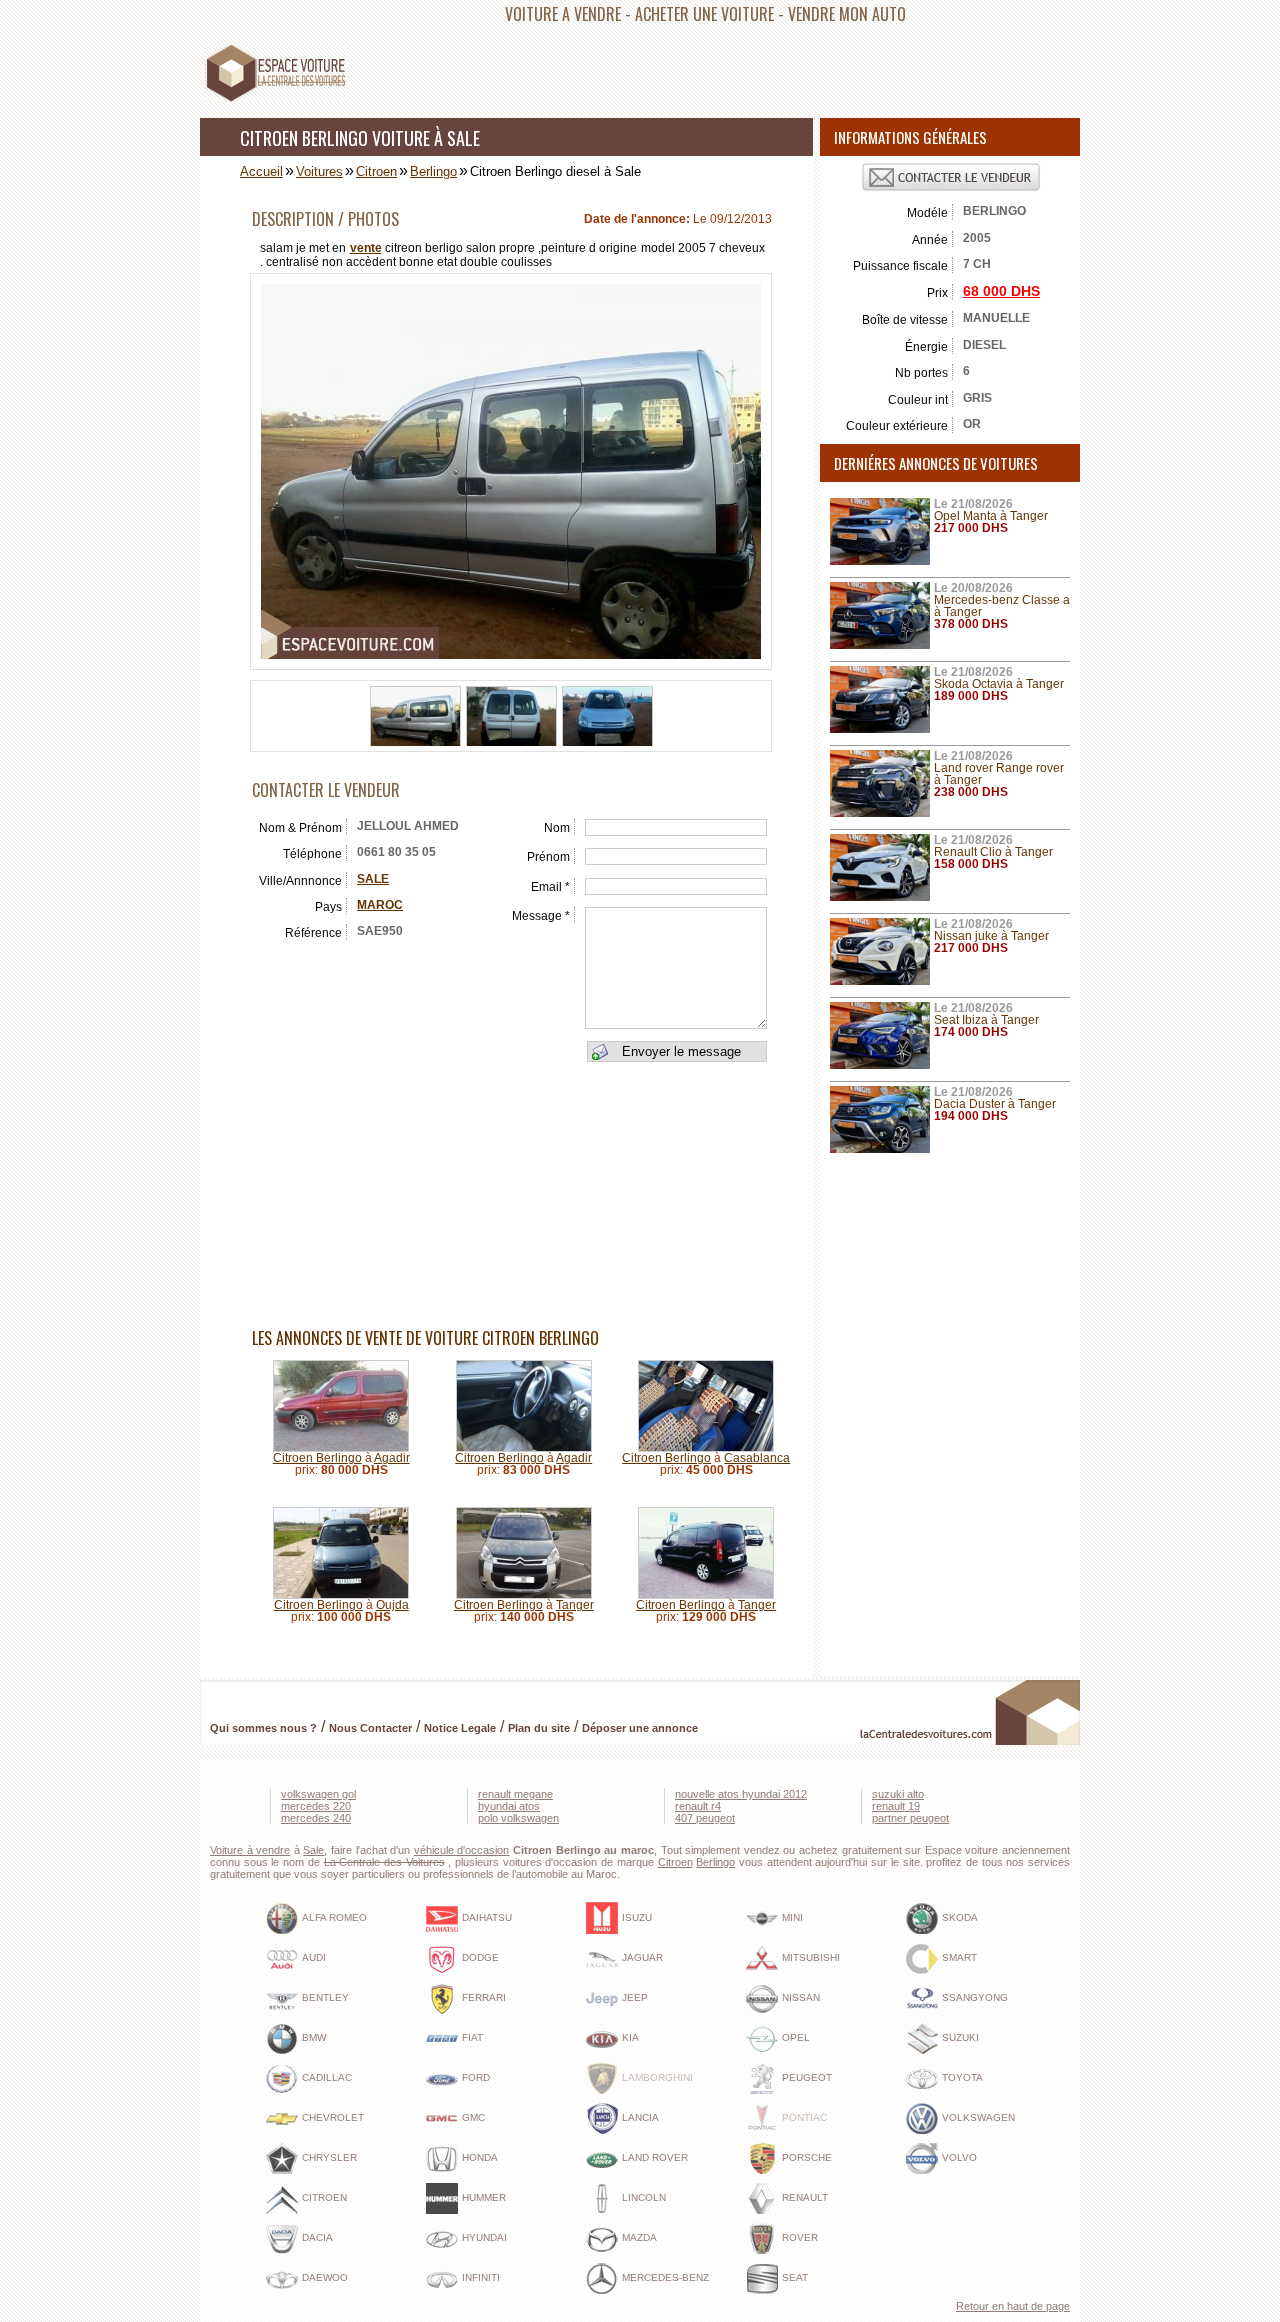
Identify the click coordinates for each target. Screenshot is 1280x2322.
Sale (373, 879)
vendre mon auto (847, 14)
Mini (792, 1917)
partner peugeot (910, 1818)
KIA (630, 2037)
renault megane (515, 1794)
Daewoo (325, 2277)
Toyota (962, 2077)
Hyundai (484, 2237)
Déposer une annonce (640, 1728)
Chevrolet (333, 2117)
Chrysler (329, 2157)
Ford (476, 2077)
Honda (480, 2157)
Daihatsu (487, 1917)
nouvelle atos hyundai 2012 (741, 1794)
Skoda (960, 1917)
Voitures (319, 171)
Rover (800, 2237)
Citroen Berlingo (317, 1458)
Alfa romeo (334, 1917)
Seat (795, 2277)
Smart (959, 1957)
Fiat (472, 2037)
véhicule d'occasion (462, 1850)
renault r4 (698, 1806)
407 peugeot (705, 1818)
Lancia (640, 2117)
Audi (314, 1957)
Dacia (317, 2237)
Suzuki (960, 2037)
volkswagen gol (318, 1794)
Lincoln (644, 2197)
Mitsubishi (811, 1957)
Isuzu (637, 1917)
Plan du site (539, 1728)
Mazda (639, 2237)
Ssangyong (975, 1997)
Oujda (392, 1605)
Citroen (376, 171)
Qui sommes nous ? (263, 1728)
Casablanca (757, 1458)
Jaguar (642, 1957)
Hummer (484, 2197)
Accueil (261, 171)
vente (366, 248)
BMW (314, 2037)
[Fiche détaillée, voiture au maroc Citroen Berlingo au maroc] (341, 1448)
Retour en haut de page (1013, 2306)
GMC (473, 2117)
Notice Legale (460, 1728)
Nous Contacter (370, 1728)
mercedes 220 (316, 1806)
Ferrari (484, 1997)
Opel (796, 2037)
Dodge (480, 1957)
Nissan (801, 1997)
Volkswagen (978, 2117)
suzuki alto (898, 1794)
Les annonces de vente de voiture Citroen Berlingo (425, 1338)
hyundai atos (509, 1806)
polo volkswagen (518, 1818)
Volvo (959, 2157)
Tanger (575, 1605)
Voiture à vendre (250, 1850)
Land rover (655, 2157)
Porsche (807, 2157)
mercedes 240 (316, 1818)
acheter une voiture (704, 14)
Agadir (392, 1458)
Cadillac (327, 2077)
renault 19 (896, 1806)
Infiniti (481, 2277)
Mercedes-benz (665, 2277)
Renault (805, 2197)
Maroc (380, 905)
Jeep (635, 1997)
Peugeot (807, 2077)
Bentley (325, 1997)
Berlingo (433, 171)
